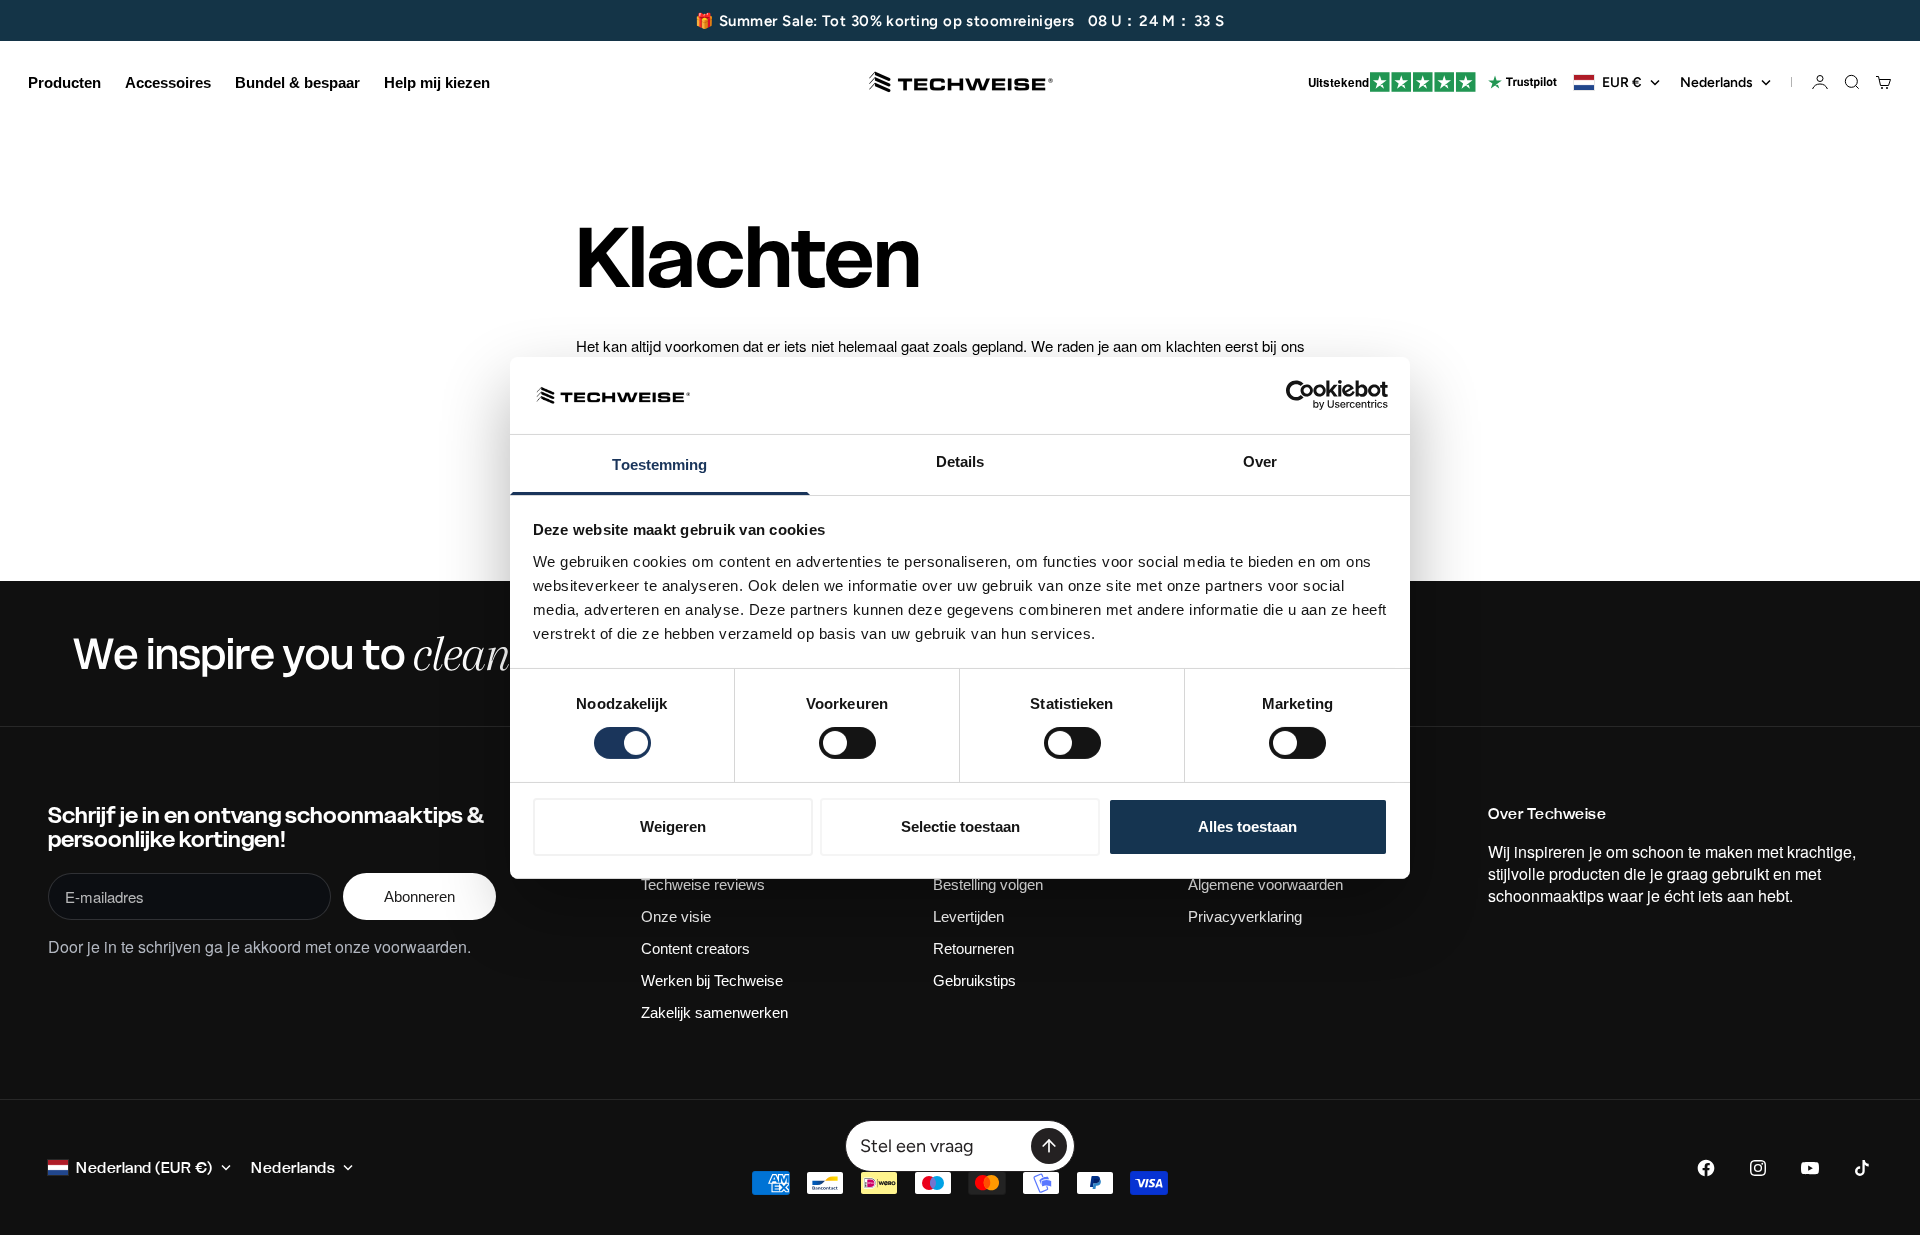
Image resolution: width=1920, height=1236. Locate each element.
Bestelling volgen (988, 884)
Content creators (695, 948)
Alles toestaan (1247, 826)
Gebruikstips (974, 980)
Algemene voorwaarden (1265, 884)
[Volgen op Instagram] (1758, 1168)
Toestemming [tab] (659, 464)
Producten (64, 82)
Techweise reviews (703, 884)
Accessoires (168, 82)
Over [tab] (1260, 461)
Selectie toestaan (960, 826)
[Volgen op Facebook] (1706, 1168)
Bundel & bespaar (297, 82)
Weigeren (673, 826)
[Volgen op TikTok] (1862, 1168)
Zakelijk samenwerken (714, 1012)
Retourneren (973, 948)
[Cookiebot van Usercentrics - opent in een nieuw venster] (1300, 395)
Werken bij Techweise (712, 980)
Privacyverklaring (1245, 916)
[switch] (847, 743)
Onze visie (676, 916)
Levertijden (968, 916)
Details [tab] (960, 461)
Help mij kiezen (437, 82)
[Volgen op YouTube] (1810, 1168)
